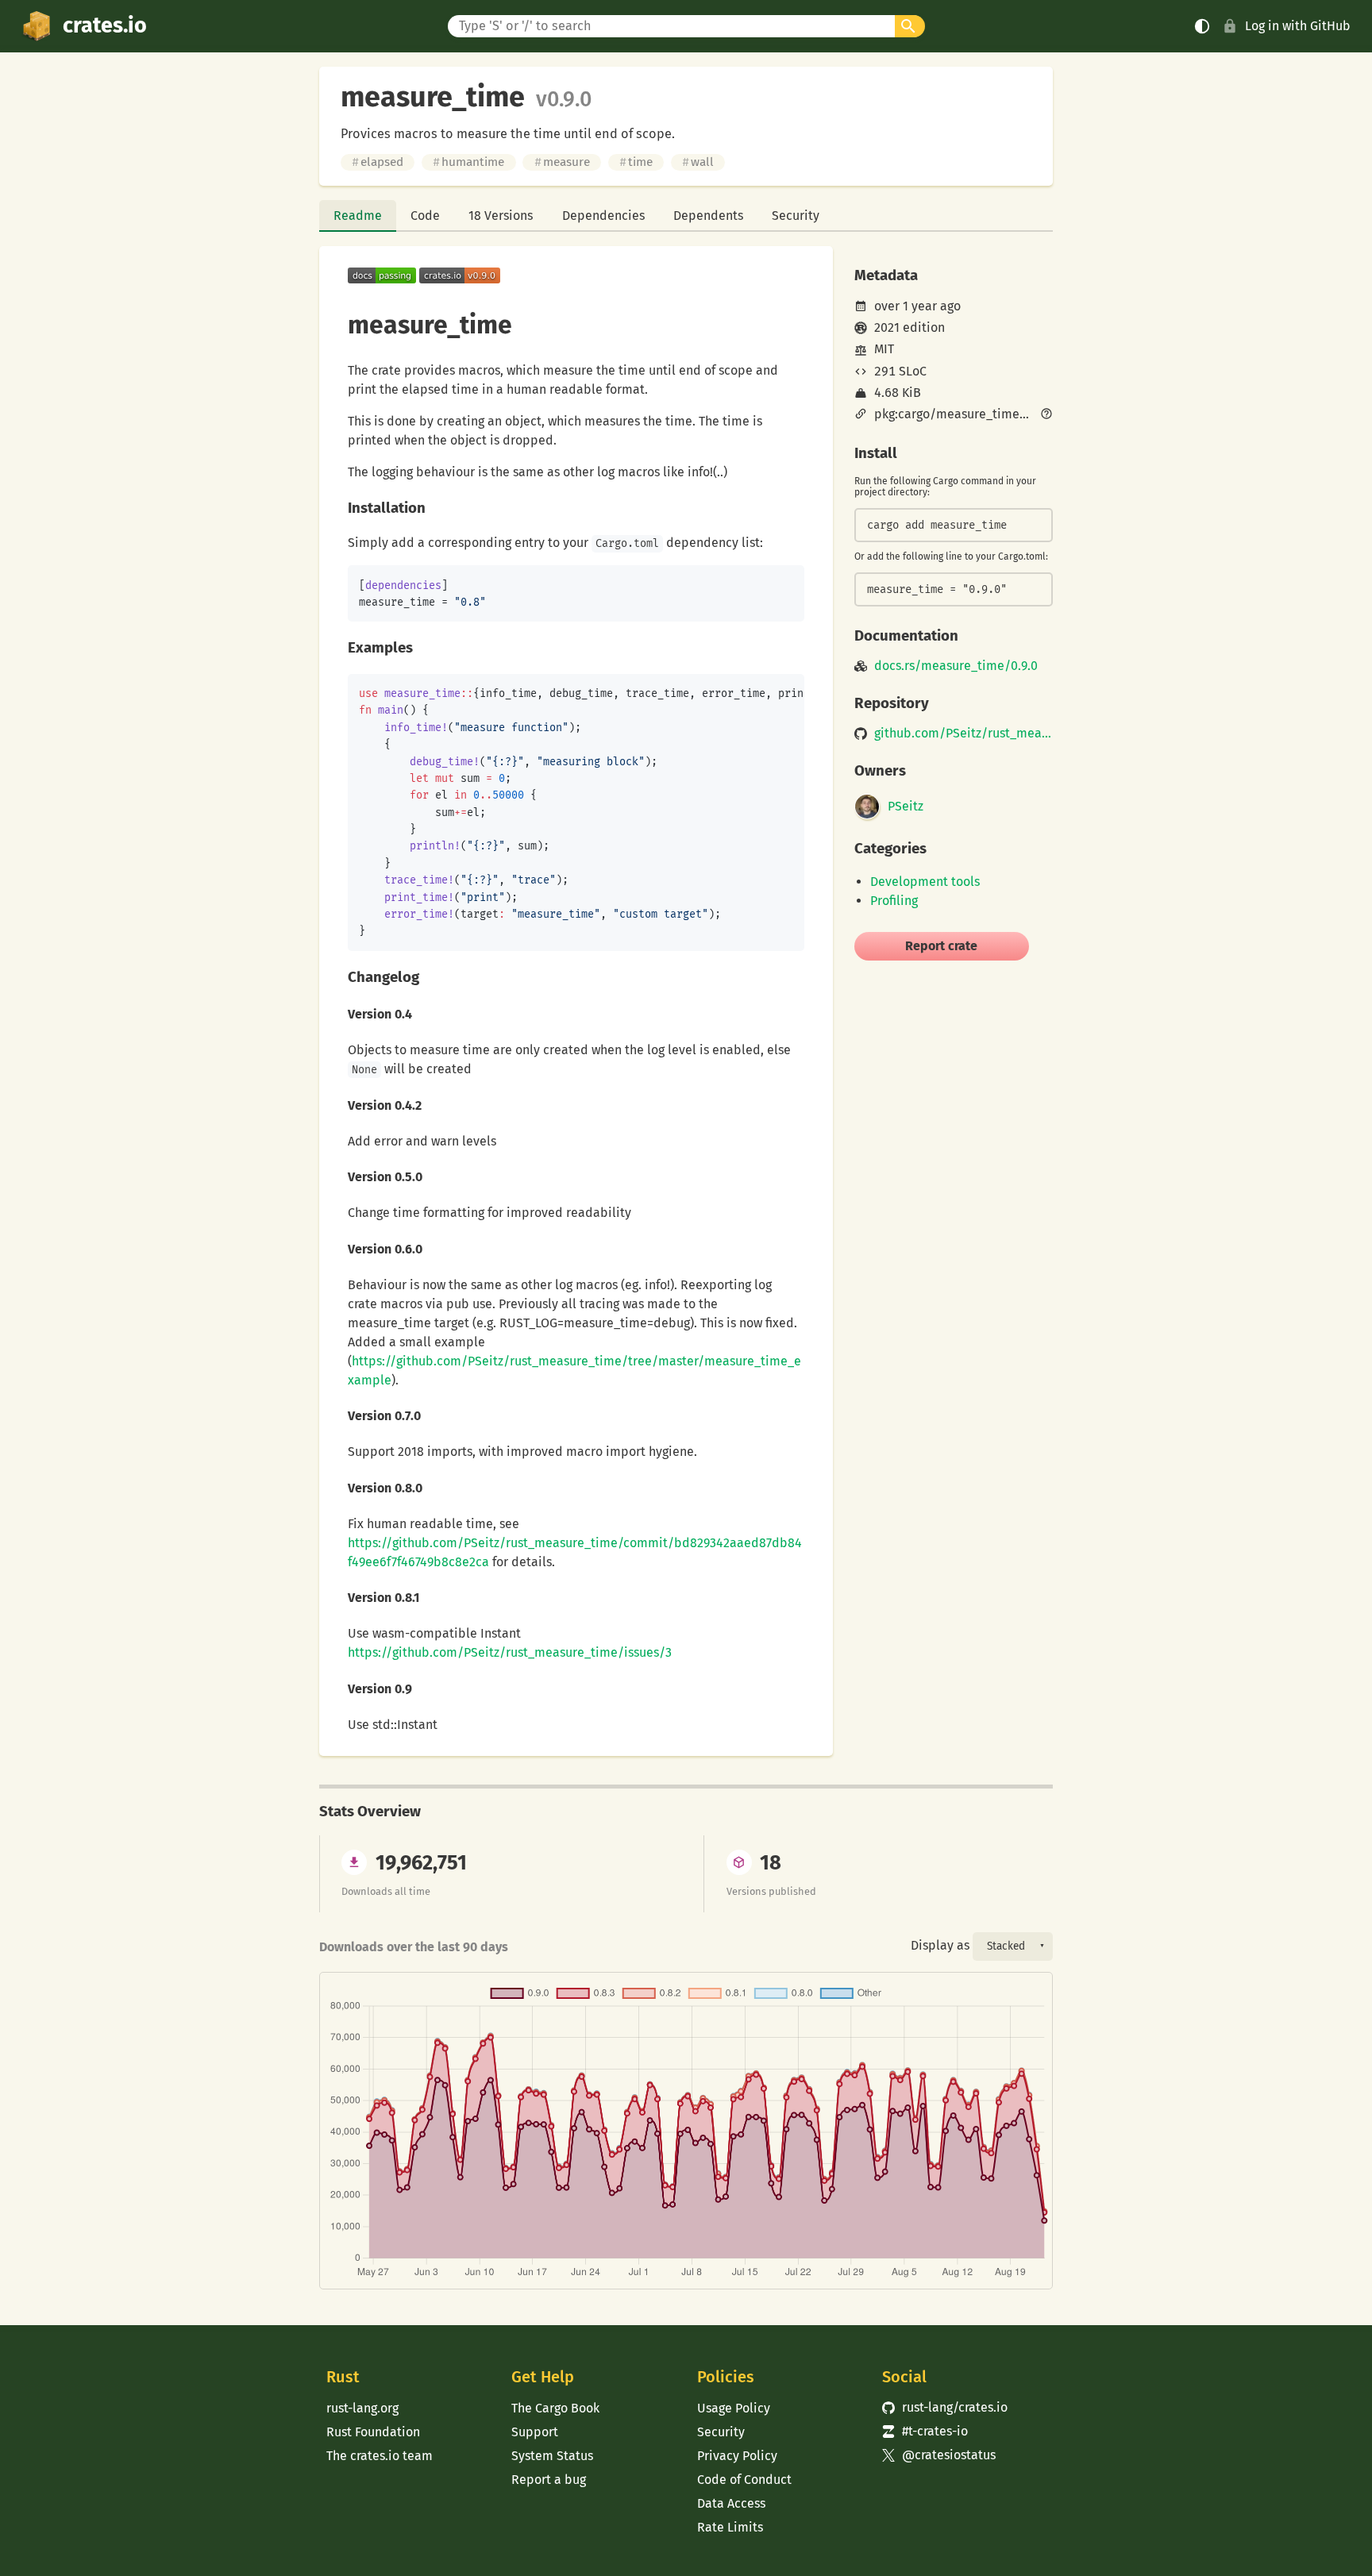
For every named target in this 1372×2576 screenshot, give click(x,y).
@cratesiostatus (939, 2455)
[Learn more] (1046, 415)
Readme (358, 216)
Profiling (894, 901)
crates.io (105, 25)
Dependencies (603, 216)
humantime (468, 162)
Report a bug (549, 2480)
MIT (884, 349)
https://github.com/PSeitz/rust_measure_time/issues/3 (510, 1652)
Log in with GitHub (1298, 26)
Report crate (941, 946)
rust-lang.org (362, 2408)
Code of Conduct (744, 2480)
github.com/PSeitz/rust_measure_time (963, 734)
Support (535, 2432)
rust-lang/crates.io (945, 2407)
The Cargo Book (555, 2408)
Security (796, 216)
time (636, 162)
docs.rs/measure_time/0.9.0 (956, 666)
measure (562, 162)
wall (698, 162)
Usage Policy (734, 2408)
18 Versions (501, 216)
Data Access (731, 2503)
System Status (552, 2456)
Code (425, 216)
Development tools (925, 882)
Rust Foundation (373, 2432)
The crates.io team (380, 2456)
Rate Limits (730, 2527)
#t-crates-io (925, 2431)
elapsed (378, 162)
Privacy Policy (737, 2456)
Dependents (708, 216)
